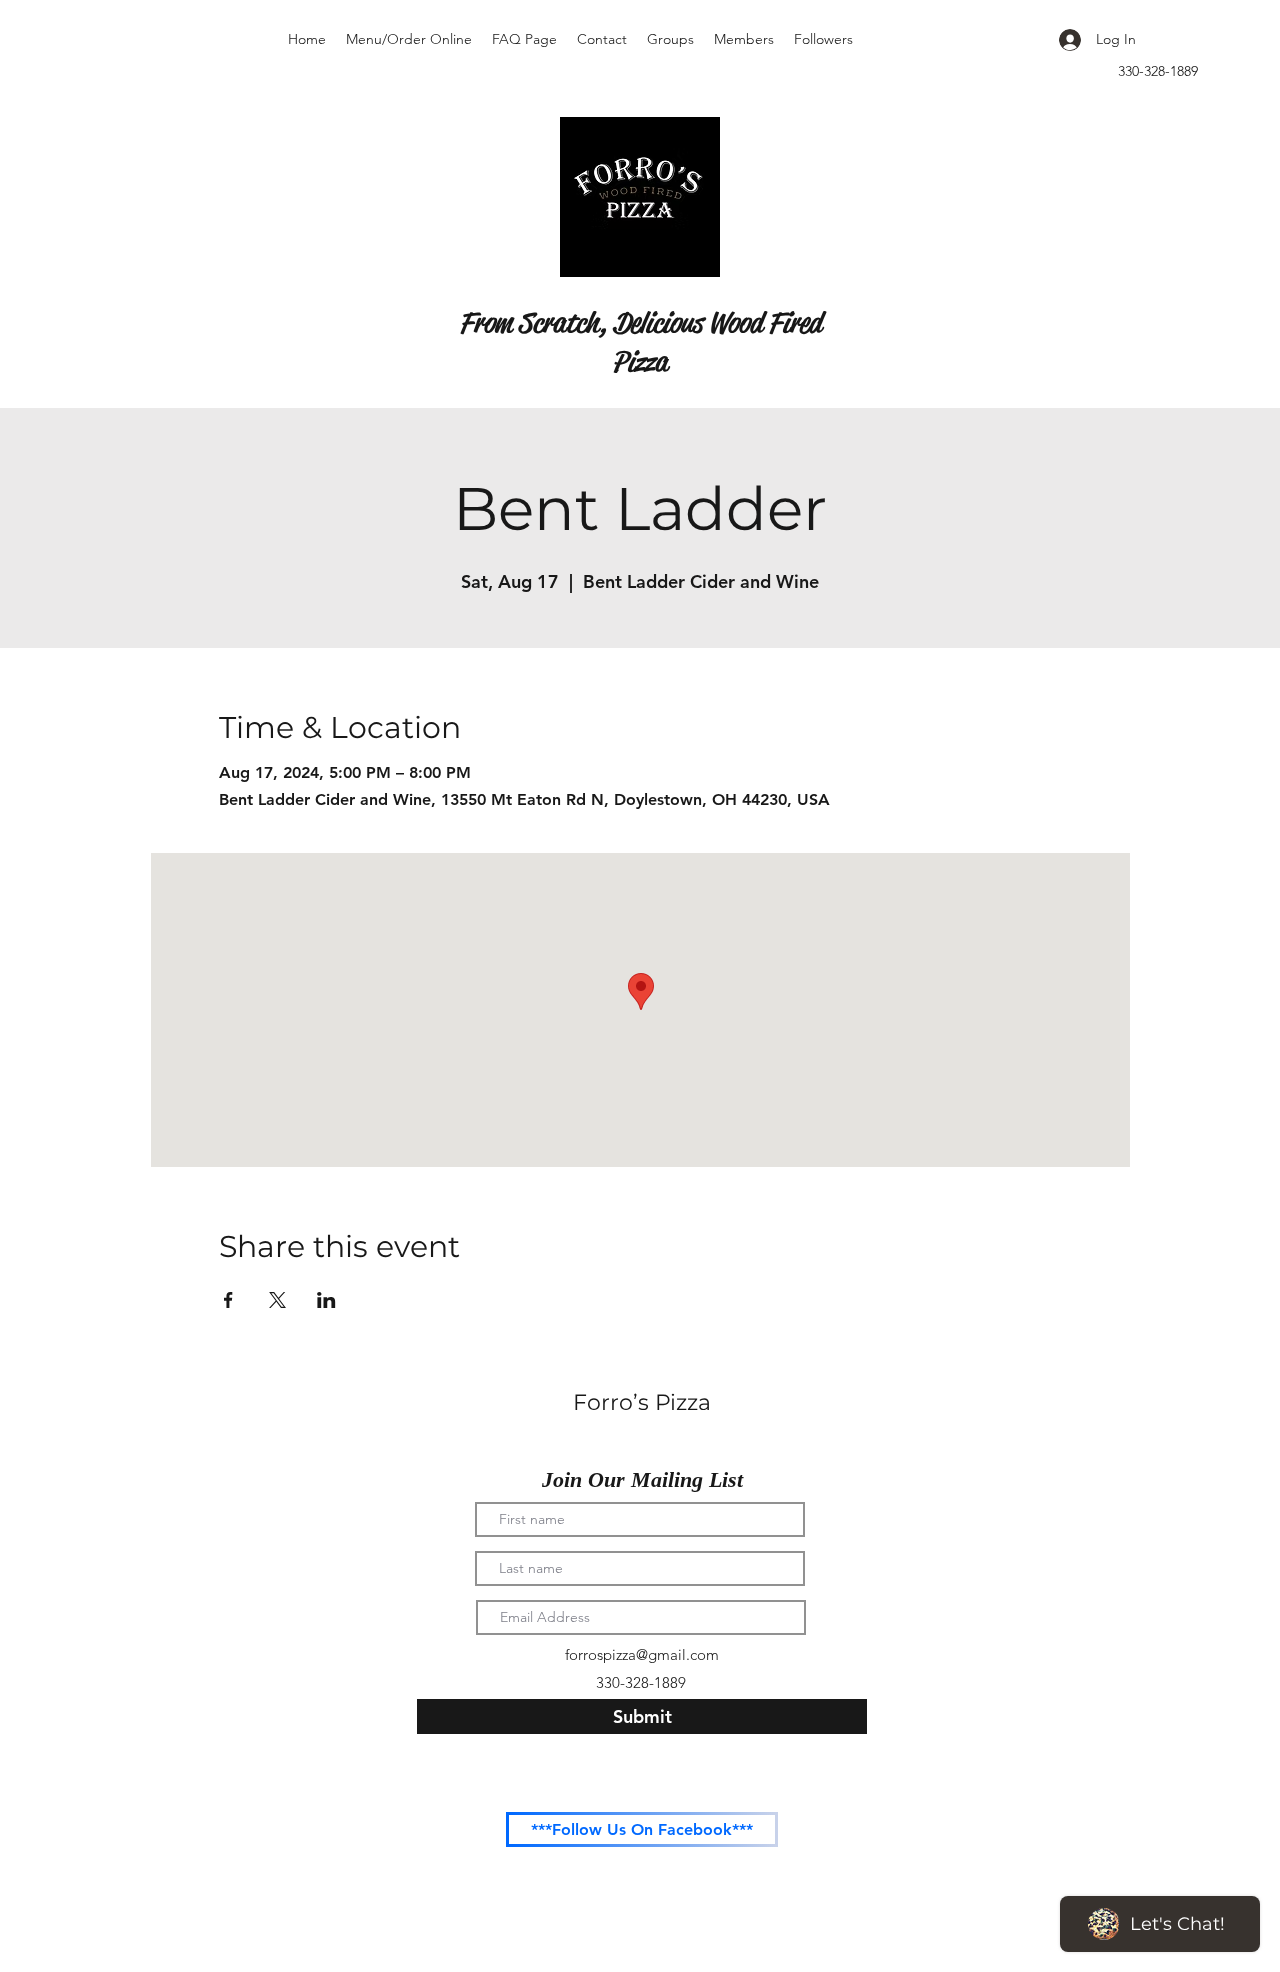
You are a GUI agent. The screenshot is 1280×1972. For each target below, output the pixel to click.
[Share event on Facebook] (228, 1300)
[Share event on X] (277, 1300)
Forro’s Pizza (642, 1402)
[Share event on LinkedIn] (326, 1300)
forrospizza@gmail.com (642, 1654)
